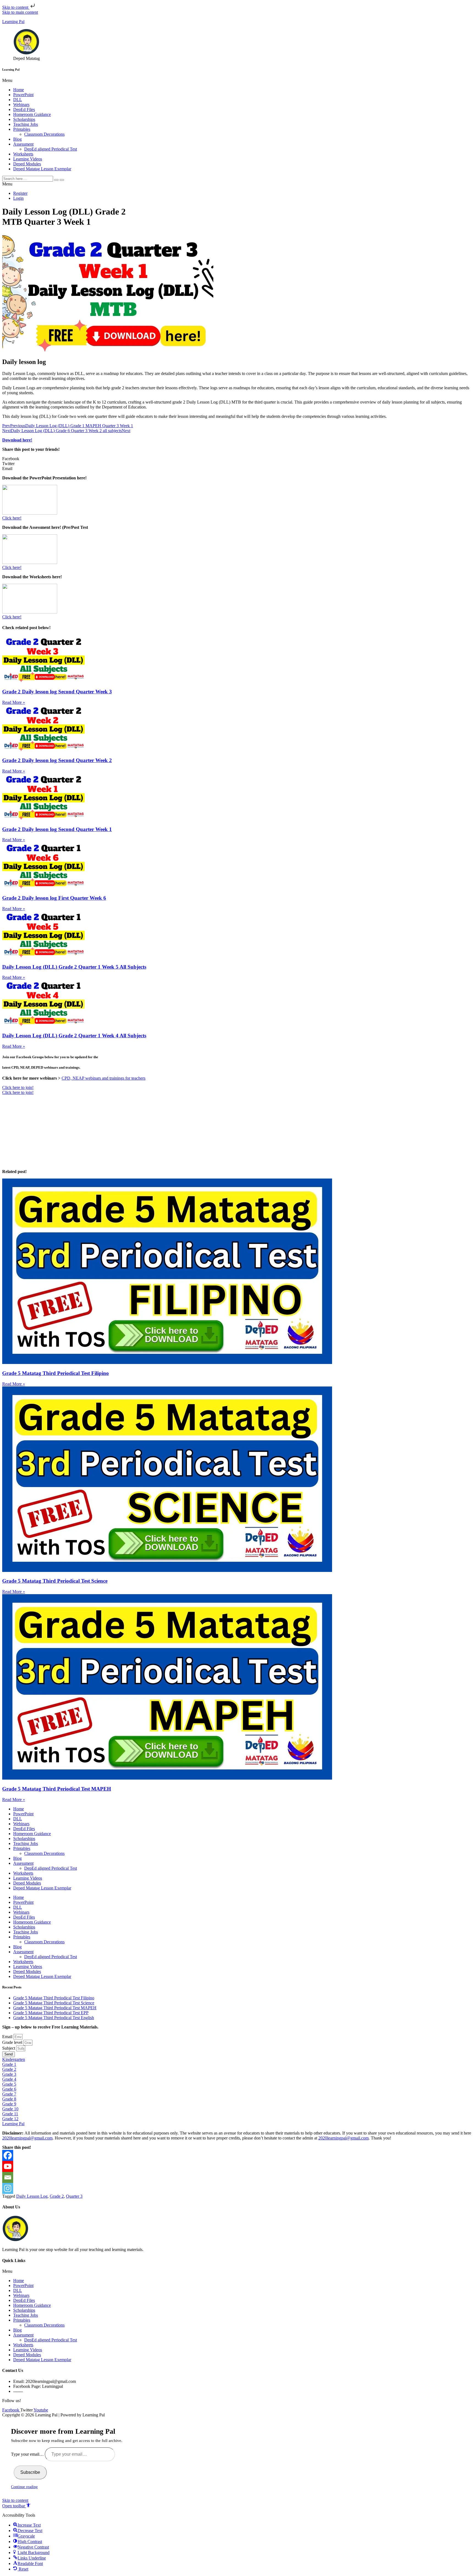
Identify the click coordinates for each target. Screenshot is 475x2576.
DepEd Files (24, 109)
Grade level (13, 2042)
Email (8, 2037)
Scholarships (24, 119)
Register (20, 193)
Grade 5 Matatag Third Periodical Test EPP (51, 2013)
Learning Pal (13, 22)
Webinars (21, 105)
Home (19, 90)
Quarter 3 (74, 2196)
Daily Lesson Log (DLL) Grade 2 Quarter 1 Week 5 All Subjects (74, 967)
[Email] (8, 2177)
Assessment (23, 144)
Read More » (14, 702)
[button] (237, 80)
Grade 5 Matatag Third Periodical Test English (54, 2018)
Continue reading (24, 2487)
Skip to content (16, 7)
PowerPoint (23, 95)
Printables (22, 129)
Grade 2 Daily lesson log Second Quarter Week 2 (57, 760)
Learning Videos (28, 159)
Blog (17, 139)
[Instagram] (8, 2188)
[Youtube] (8, 2166)
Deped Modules (27, 164)
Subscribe (30, 2472)
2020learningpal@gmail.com (27, 2138)
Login (18, 198)
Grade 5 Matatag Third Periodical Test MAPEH (57, 1789)
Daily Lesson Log (32, 2196)
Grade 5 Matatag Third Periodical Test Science (55, 1581)
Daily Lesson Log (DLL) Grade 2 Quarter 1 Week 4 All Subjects (74, 1036)
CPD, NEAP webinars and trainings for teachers (103, 1078)
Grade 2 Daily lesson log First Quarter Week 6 (54, 898)
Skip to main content (20, 12)
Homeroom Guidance (32, 114)
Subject (9, 2048)
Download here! (17, 440)
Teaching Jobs (26, 124)
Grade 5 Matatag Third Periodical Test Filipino (56, 1373)
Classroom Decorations (44, 134)
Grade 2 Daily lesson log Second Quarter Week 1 (57, 829)
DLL (18, 100)
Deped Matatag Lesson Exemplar (42, 169)
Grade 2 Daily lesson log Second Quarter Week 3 (57, 692)
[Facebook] (8, 2155)
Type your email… (28, 2454)
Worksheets (23, 154)
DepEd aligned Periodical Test (51, 149)
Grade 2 (57, 2196)
